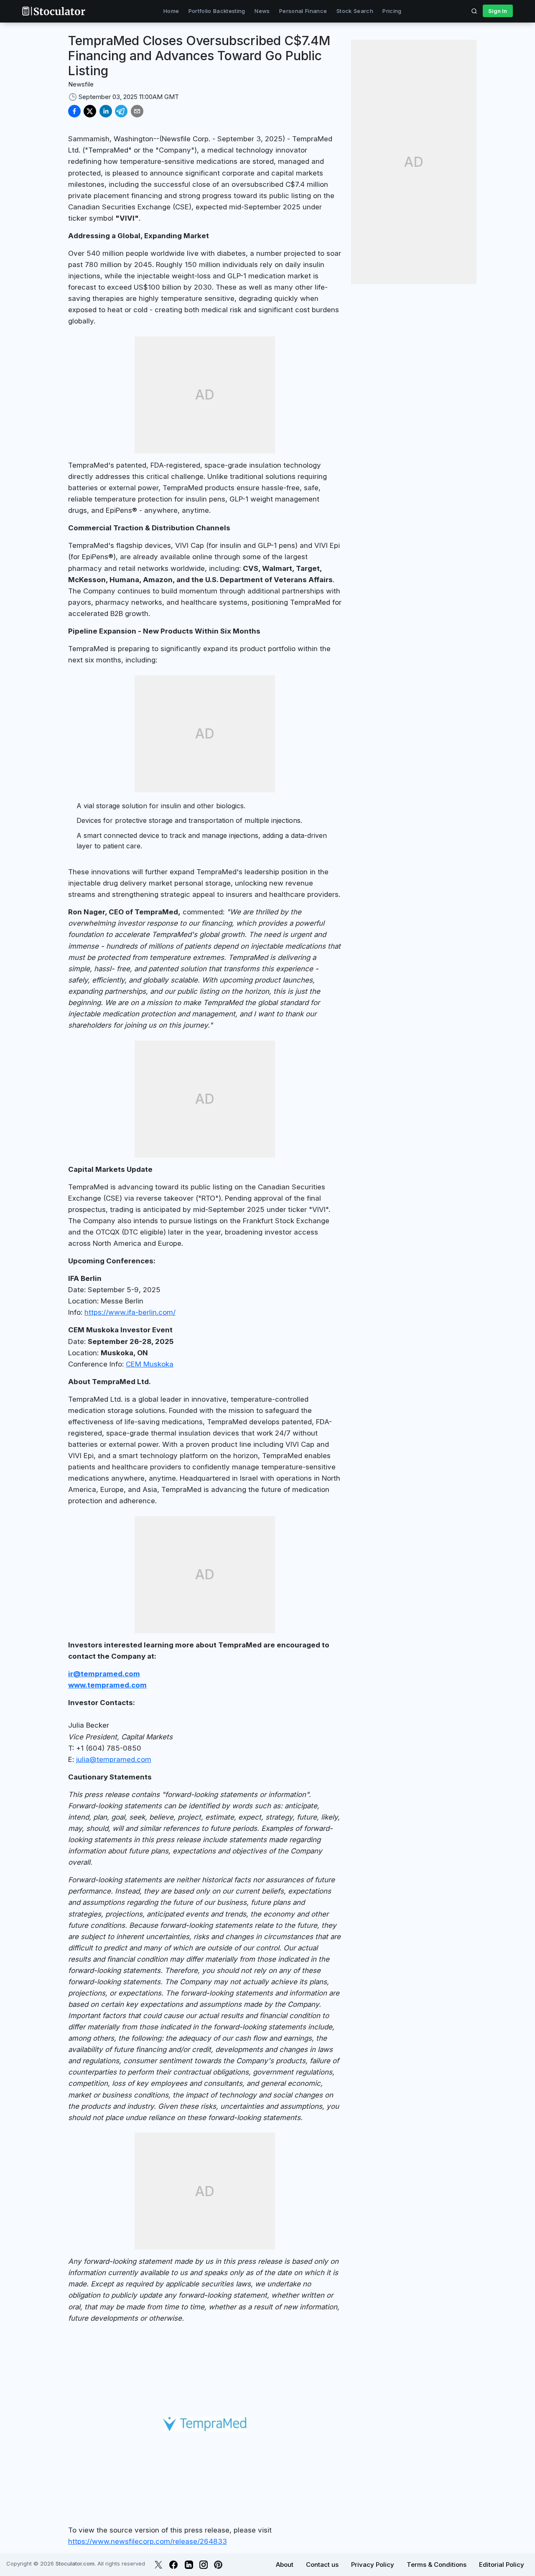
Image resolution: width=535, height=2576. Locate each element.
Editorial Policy (502, 2565)
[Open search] (474, 11)
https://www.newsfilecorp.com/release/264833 (148, 2541)
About (285, 2565)
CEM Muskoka (150, 1364)
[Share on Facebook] (74, 111)
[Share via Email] (137, 111)
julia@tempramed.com (114, 1759)
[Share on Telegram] (121, 111)
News (262, 11)
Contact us (322, 2565)
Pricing (392, 11)
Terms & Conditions (437, 2565)
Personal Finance (303, 11)
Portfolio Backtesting (217, 11)
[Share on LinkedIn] (106, 111)
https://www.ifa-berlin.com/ (130, 1312)
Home (171, 11)
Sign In (498, 11)
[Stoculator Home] (53, 11)
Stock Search (355, 11)
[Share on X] (90, 111)
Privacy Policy (373, 2565)
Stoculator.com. (76, 2563)
